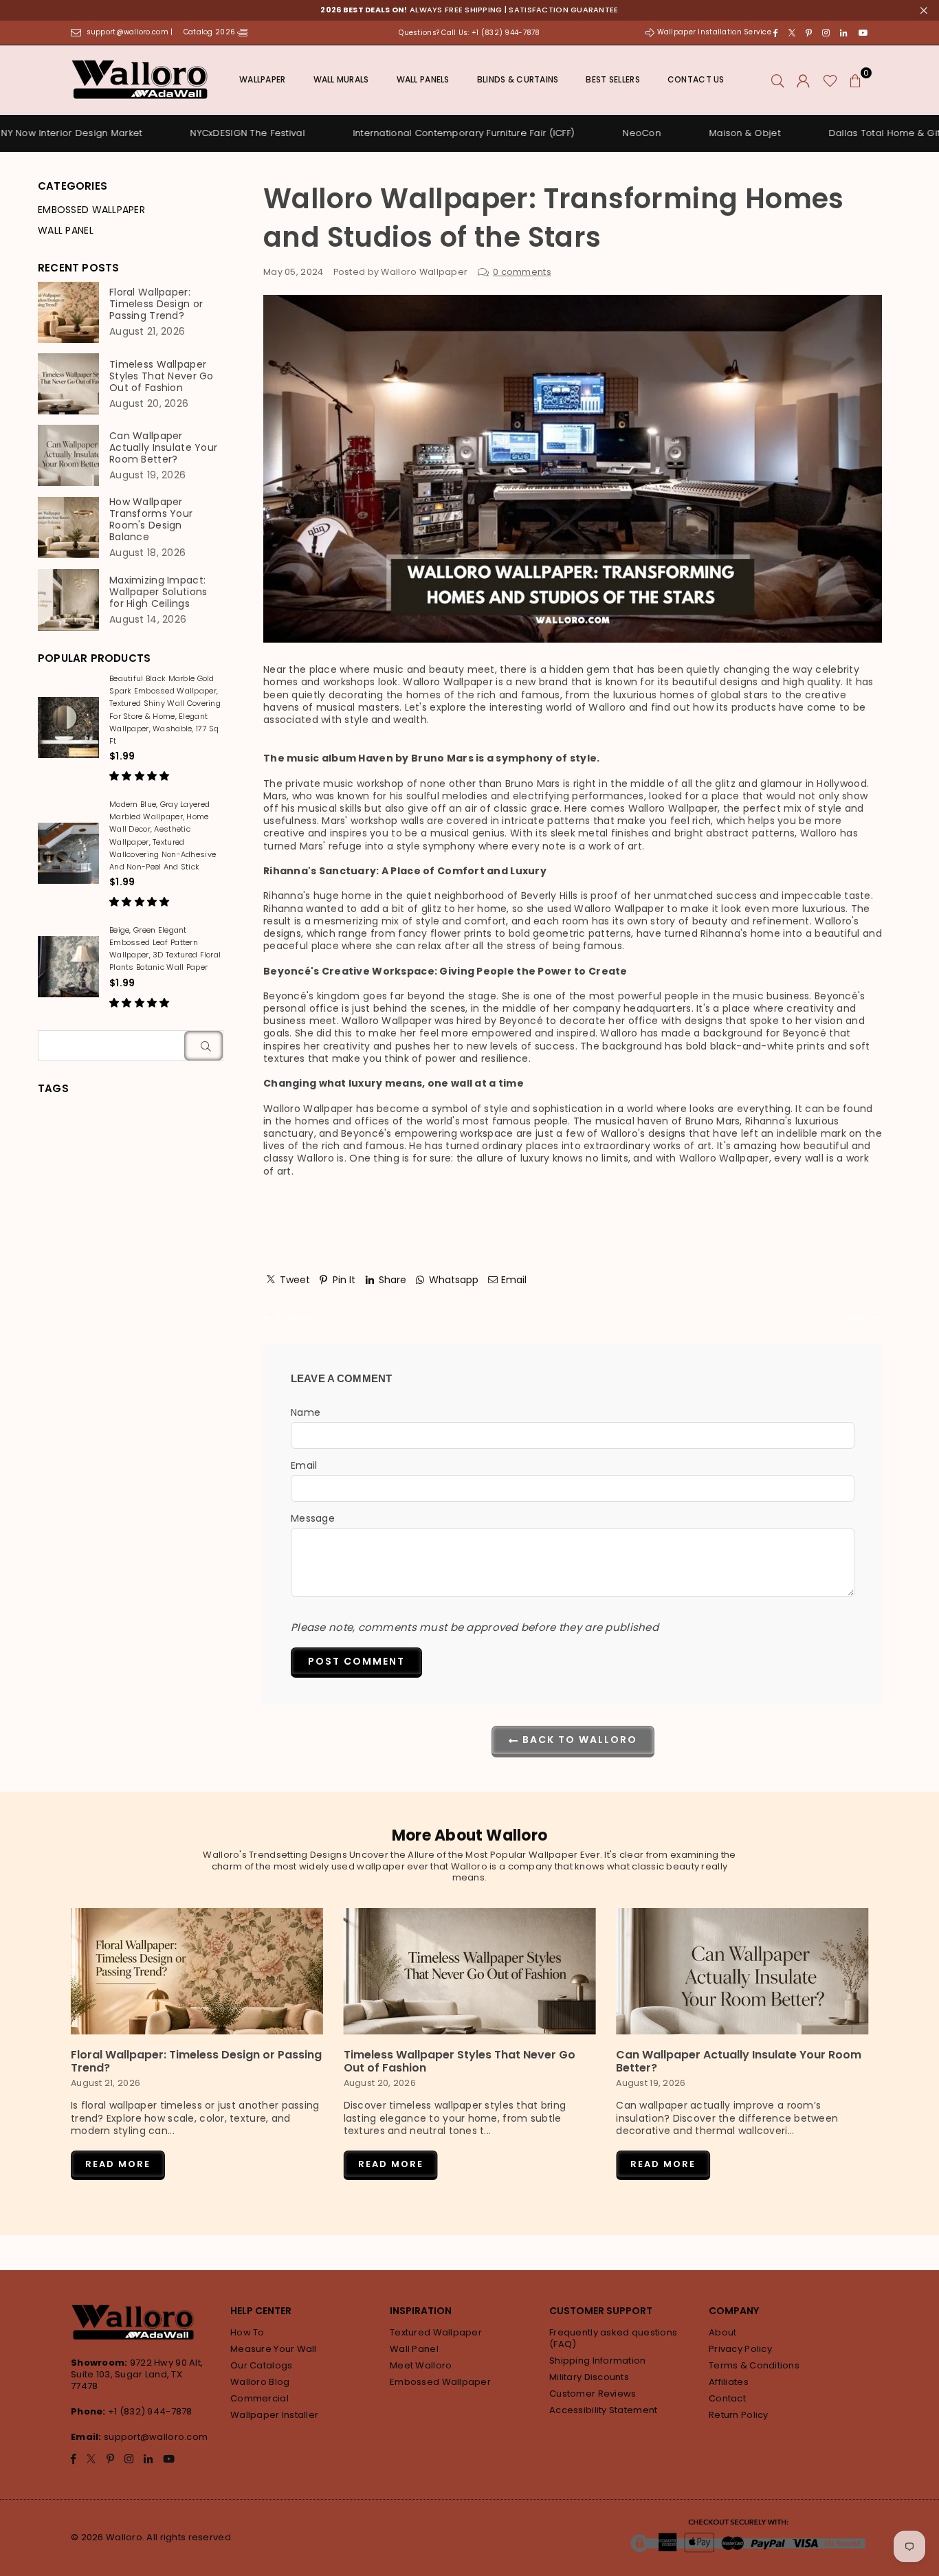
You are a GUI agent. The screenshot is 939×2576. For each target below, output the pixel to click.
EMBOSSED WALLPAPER (91, 210)
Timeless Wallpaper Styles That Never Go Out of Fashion (162, 376)
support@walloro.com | (131, 32)
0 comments (522, 272)
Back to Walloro (578, 1740)
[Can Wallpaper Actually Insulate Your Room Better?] (742, 1971)
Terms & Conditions (754, 2365)
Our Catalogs (261, 2365)
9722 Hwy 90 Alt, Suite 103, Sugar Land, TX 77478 (137, 2374)
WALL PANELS (423, 79)
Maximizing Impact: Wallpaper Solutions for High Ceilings (158, 592)
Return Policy (739, 2415)
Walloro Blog (260, 2382)
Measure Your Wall (274, 2349)
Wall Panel (414, 2349)
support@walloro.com (156, 2437)
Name (306, 1412)
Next (860, 1317)
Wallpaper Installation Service (714, 32)
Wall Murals (341, 79)
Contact (727, 2398)
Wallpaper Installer (274, 2415)
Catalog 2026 (211, 32)
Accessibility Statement (603, 2410)
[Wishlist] (830, 80)
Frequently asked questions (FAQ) (613, 2338)
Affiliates (729, 2382)
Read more (118, 2164)
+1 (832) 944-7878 (150, 2411)
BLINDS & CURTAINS (518, 79)
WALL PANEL (66, 230)
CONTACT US (696, 79)
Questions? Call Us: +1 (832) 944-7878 (469, 33)
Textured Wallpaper (436, 2332)
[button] (856, 80)
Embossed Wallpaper (440, 2382)
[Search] (778, 80)
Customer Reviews (593, 2394)
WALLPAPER (263, 79)
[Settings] (803, 80)
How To (247, 2332)
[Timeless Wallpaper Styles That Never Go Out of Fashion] (470, 1971)
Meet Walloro (421, 2365)
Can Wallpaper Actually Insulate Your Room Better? (163, 448)
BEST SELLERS (612, 79)
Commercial (259, 2398)
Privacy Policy (740, 2349)
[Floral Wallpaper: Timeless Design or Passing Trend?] (197, 1971)
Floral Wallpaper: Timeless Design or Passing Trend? (156, 304)
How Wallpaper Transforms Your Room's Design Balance (151, 520)
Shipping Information (598, 2361)
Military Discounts (589, 2377)
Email (304, 1465)
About (722, 2332)
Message (313, 1518)
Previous (295, 1317)
